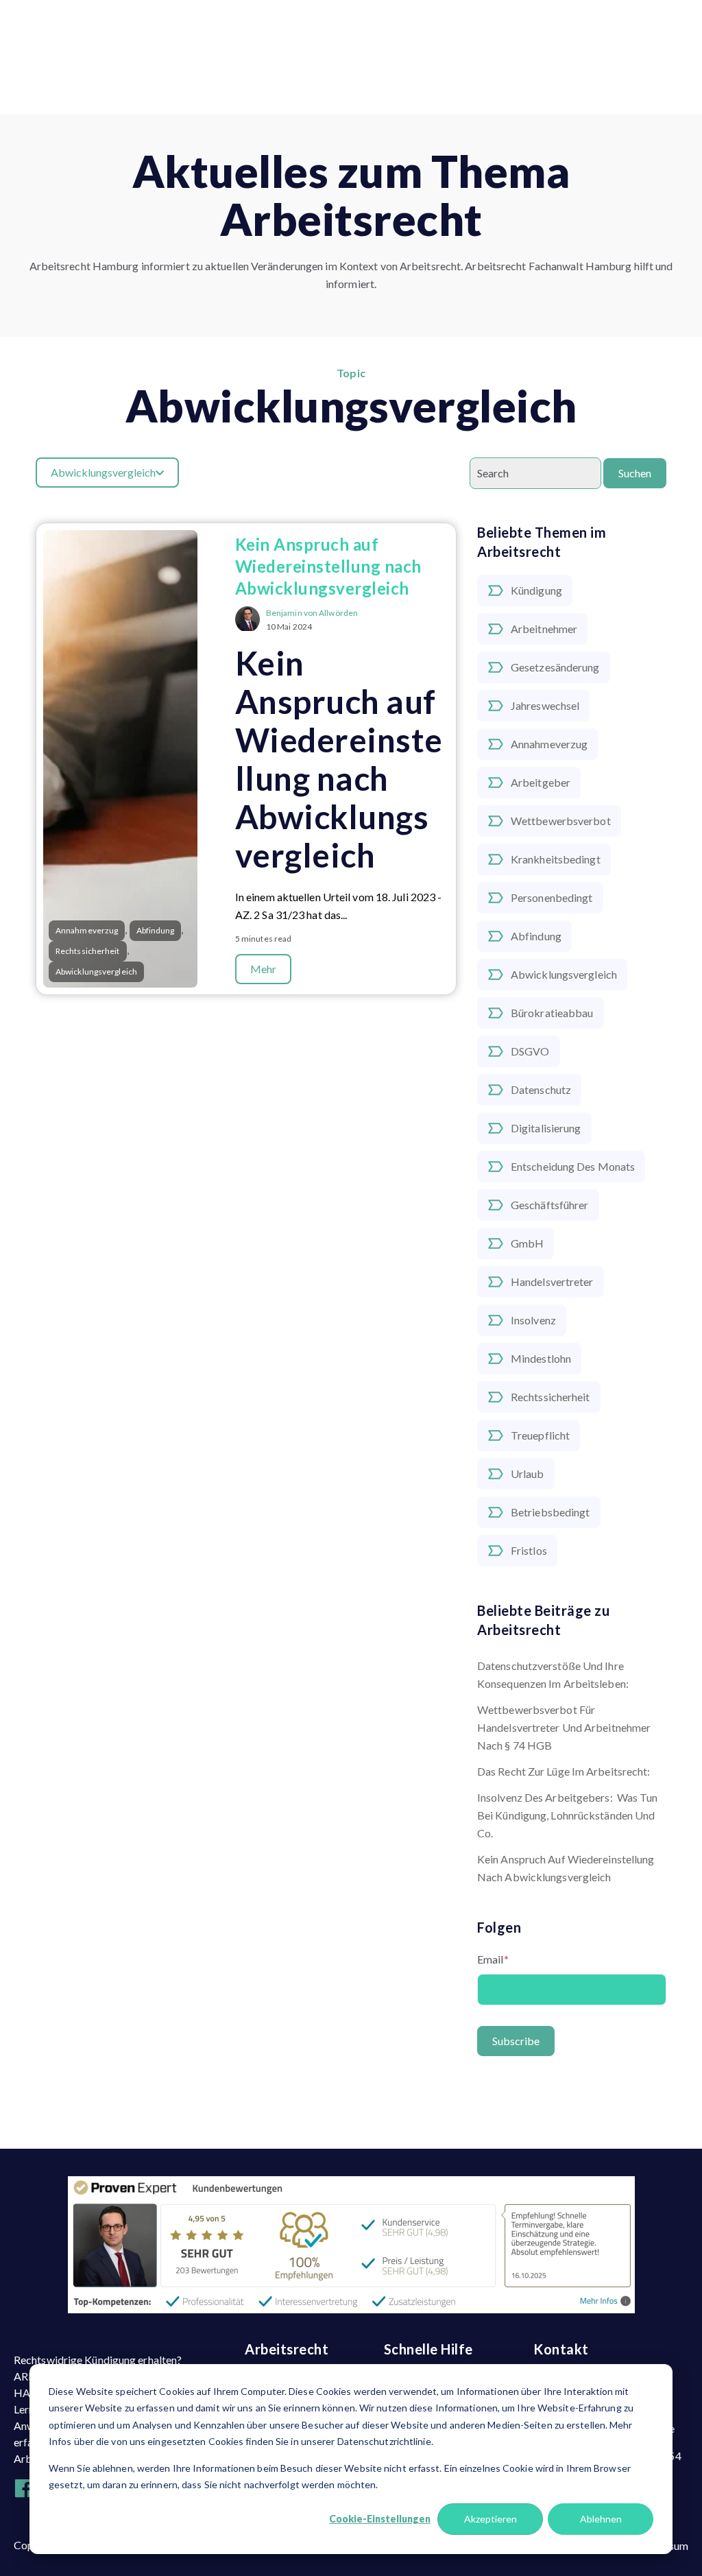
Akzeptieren (491, 2519)
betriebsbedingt (550, 1512)
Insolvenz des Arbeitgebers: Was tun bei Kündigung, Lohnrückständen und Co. (568, 1815)
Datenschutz (541, 1089)
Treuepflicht (540, 1435)
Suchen (635, 473)
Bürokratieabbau (552, 1013)
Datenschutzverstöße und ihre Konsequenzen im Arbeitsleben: (553, 1674)
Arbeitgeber (541, 782)
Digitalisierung (546, 1128)
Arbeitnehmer (544, 629)
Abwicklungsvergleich (564, 974)
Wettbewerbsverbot (561, 821)
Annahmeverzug (549, 744)
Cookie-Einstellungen (380, 2519)
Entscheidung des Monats (573, 1166)
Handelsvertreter (552, 1281)
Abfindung (536, 936)
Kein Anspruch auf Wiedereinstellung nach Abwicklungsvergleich (566, 1868)
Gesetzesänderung (555, 667)
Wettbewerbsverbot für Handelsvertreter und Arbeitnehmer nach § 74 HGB (564, 1727)
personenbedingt (552, 897)
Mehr (263, 969)
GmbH (527, 1243)
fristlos (529, 1550)
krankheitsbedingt (556, 859)
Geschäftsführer (550, 1205)
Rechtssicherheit (550, 1397)
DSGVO (530, 1051)
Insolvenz (533, 1320)
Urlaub (528, 1474)
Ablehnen (601, 2519)
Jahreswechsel (545, 705)
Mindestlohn (541, 1358)
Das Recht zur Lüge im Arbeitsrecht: (564, 1771)
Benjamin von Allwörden (312, 613)
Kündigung (536, 590)
